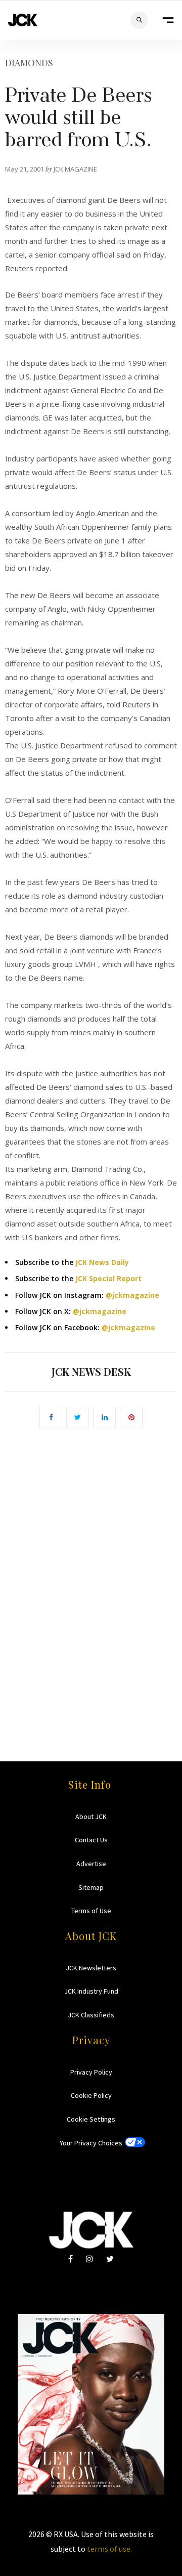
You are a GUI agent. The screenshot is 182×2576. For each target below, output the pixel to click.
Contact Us (91, 1840)
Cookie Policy (91, 2095)
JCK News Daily (102, 1262)
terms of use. (109, 2549)
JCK (23, 20)
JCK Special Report (108, 1278)
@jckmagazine (132, 1295)
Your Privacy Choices (91, 2143)
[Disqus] (91, 1580)
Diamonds (29, 63)
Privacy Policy (91, 2072)
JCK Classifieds (91, 2015)
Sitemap (91, 1887)
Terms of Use (91, 1911)
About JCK (91, 1817)
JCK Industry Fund (91, 1991)
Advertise (91, 1864)
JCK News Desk (91, 1371)
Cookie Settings (91, 2119)
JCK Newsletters (91, 1968)
